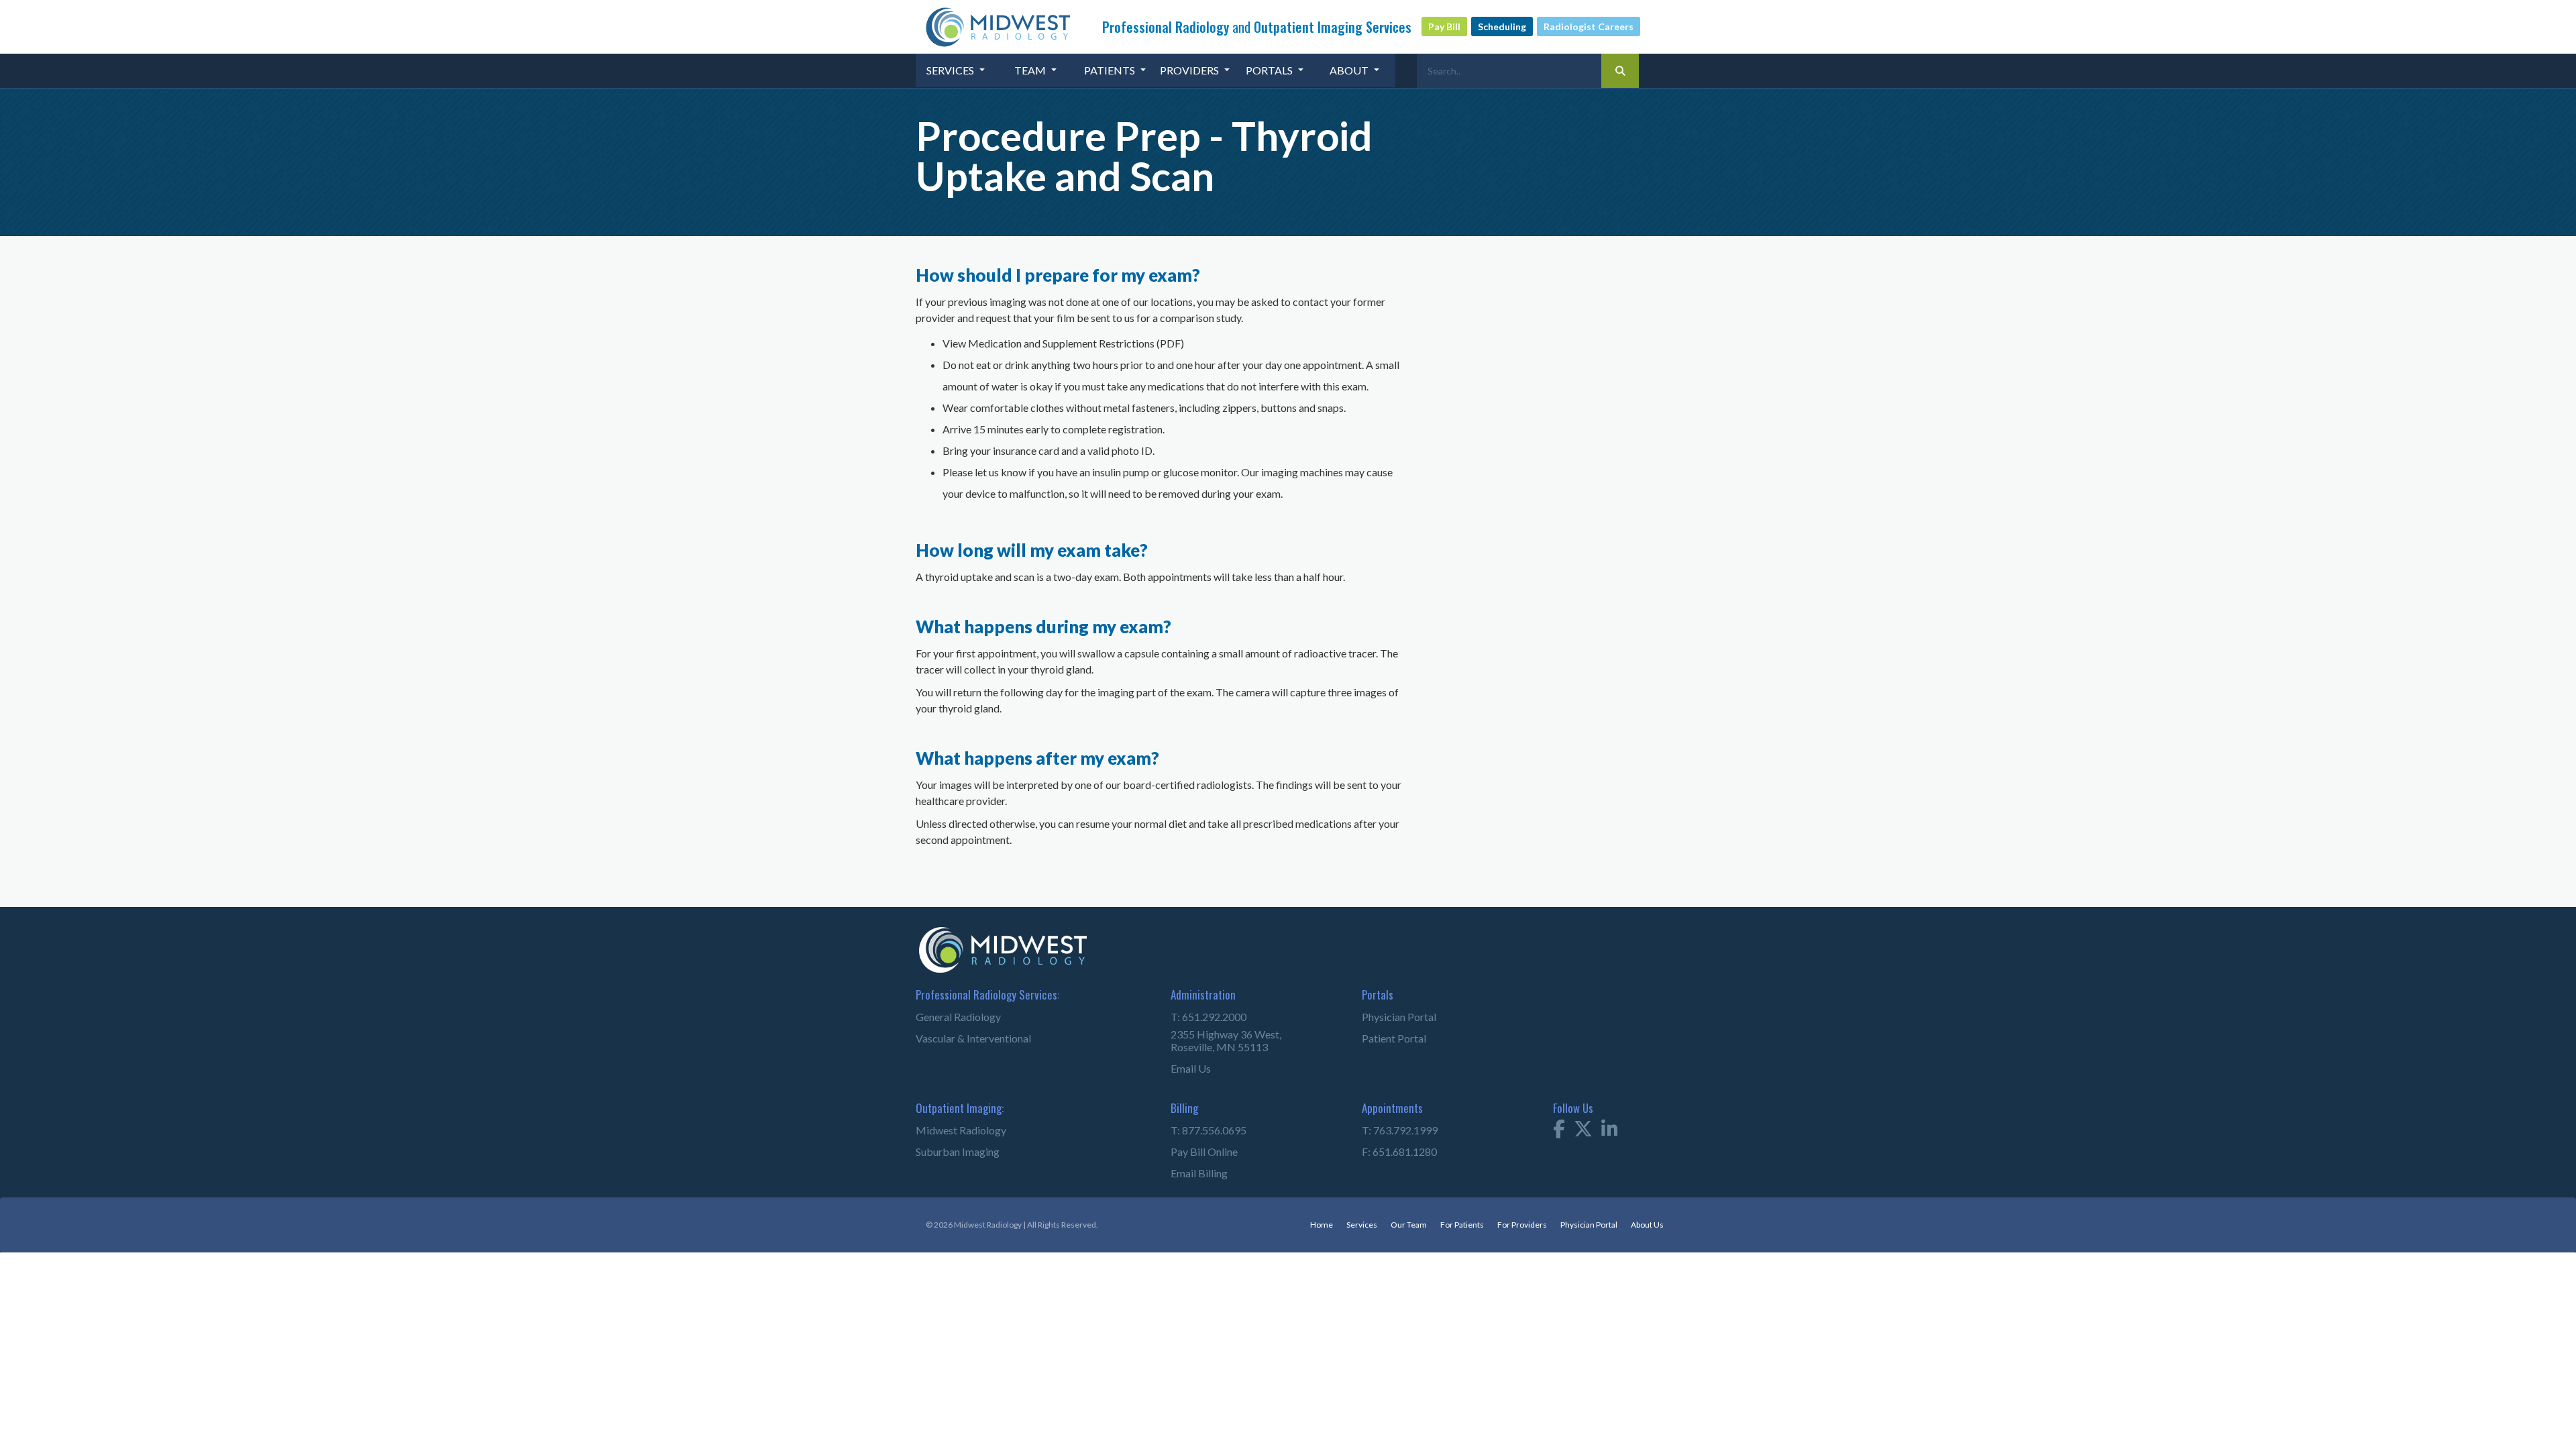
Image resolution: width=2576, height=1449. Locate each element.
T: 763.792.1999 (1400, 1130)
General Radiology (958, 1017)
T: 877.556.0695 (1209, 1130)
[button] (956, 70)
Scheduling (1502, 26)
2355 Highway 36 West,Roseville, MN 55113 (1226, 1040)
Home (1322, 1225)
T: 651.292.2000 (1209, 1017)
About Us (1647, 1225)
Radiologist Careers (1589, 26)
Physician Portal (1399, 1017)
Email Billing (1199, 1173)
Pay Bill (1444, 26)
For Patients (1462, 1225)
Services (1362, 1225)
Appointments (1392, 1108)
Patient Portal (1394, 1038)
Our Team (1409, 1225)
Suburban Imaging (958, 1151)
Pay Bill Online (1204, 1151)
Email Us (1191, 1068)
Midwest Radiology (961, 1130)
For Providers (1522, 1225)
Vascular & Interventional (973, 1038)
